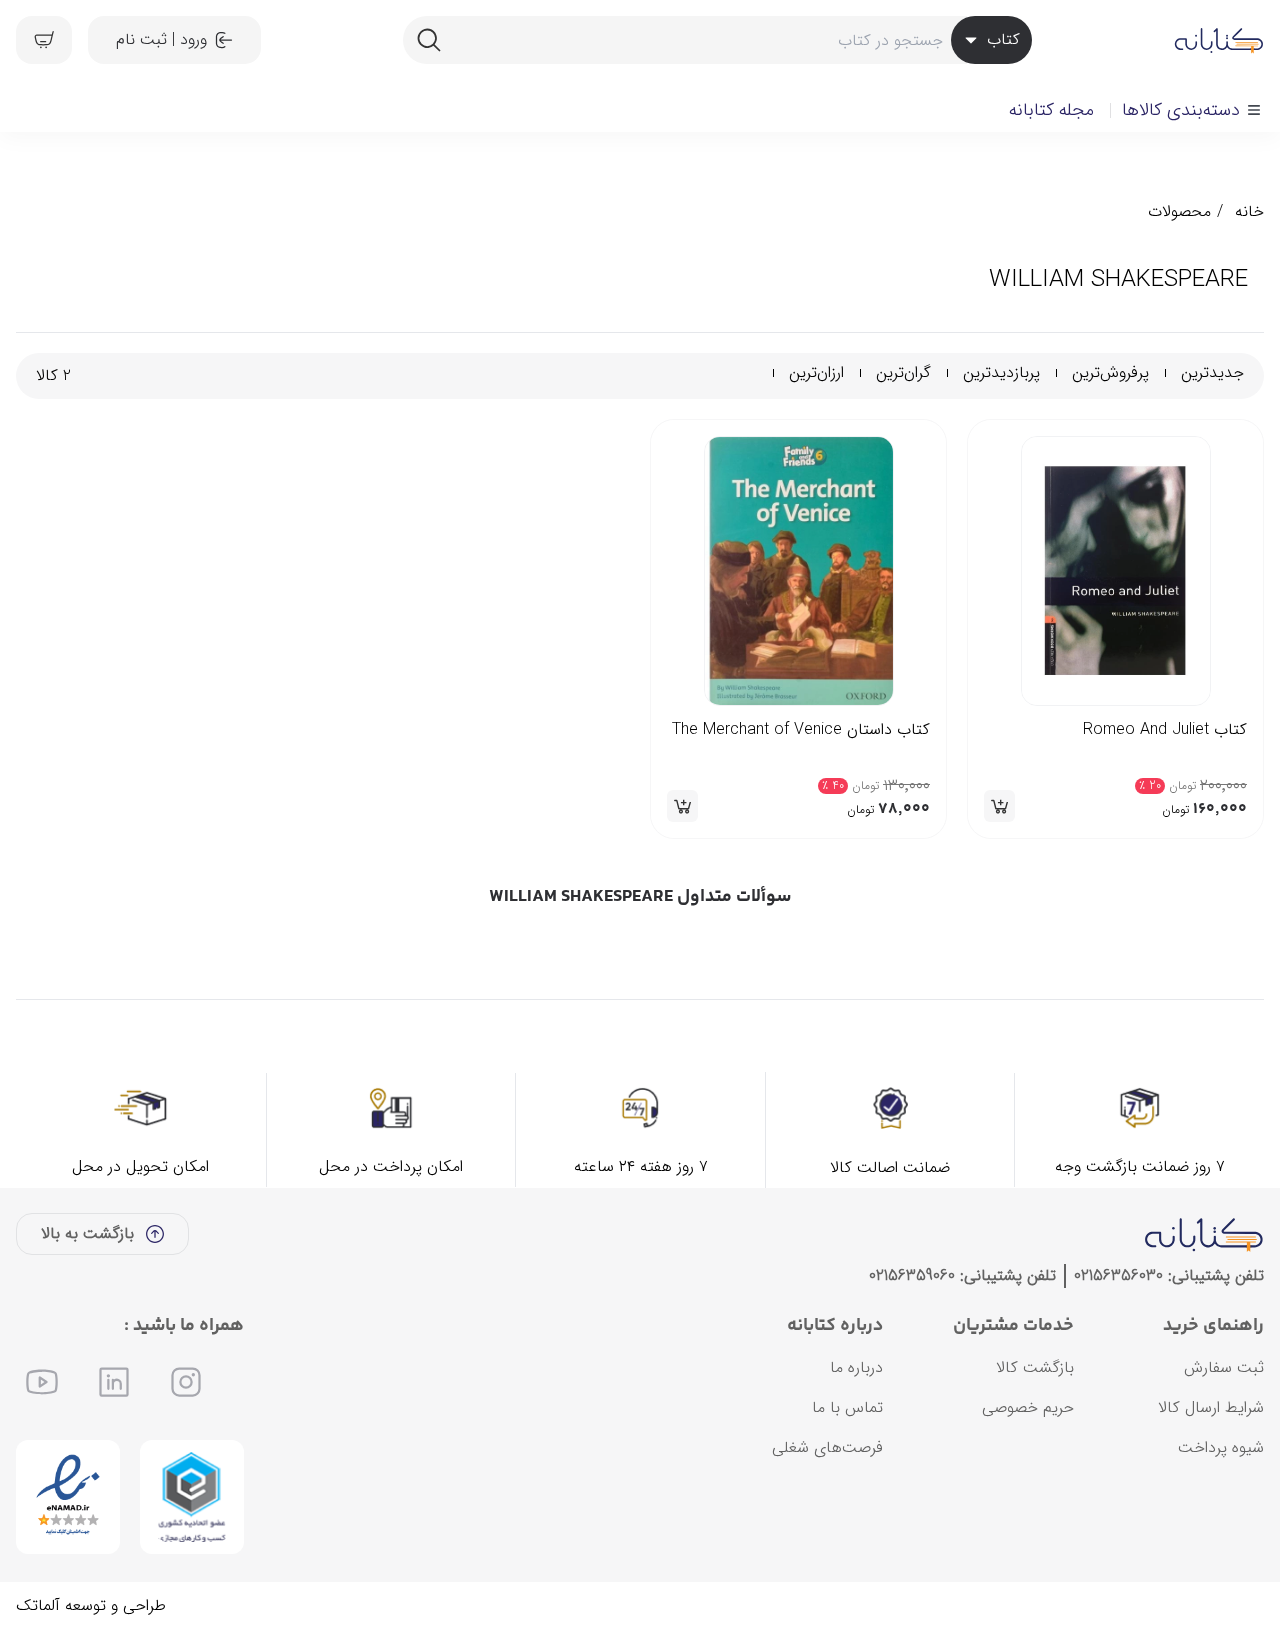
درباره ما (856, 1367)
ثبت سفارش (1224, 1367)
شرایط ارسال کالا (1211, 1407)
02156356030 (1118, 1275)
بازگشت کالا (1035, 1367)
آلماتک (38, 1605)
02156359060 (912, 1275)
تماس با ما (847, 1407)
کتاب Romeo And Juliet (1165, 730)
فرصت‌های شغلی (827, 1447)
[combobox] (717, 40)
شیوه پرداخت (1221, 1447)
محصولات (1179, 211)
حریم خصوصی (1028, 1407)
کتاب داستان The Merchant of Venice (801, 730)
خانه (1249, 211)
